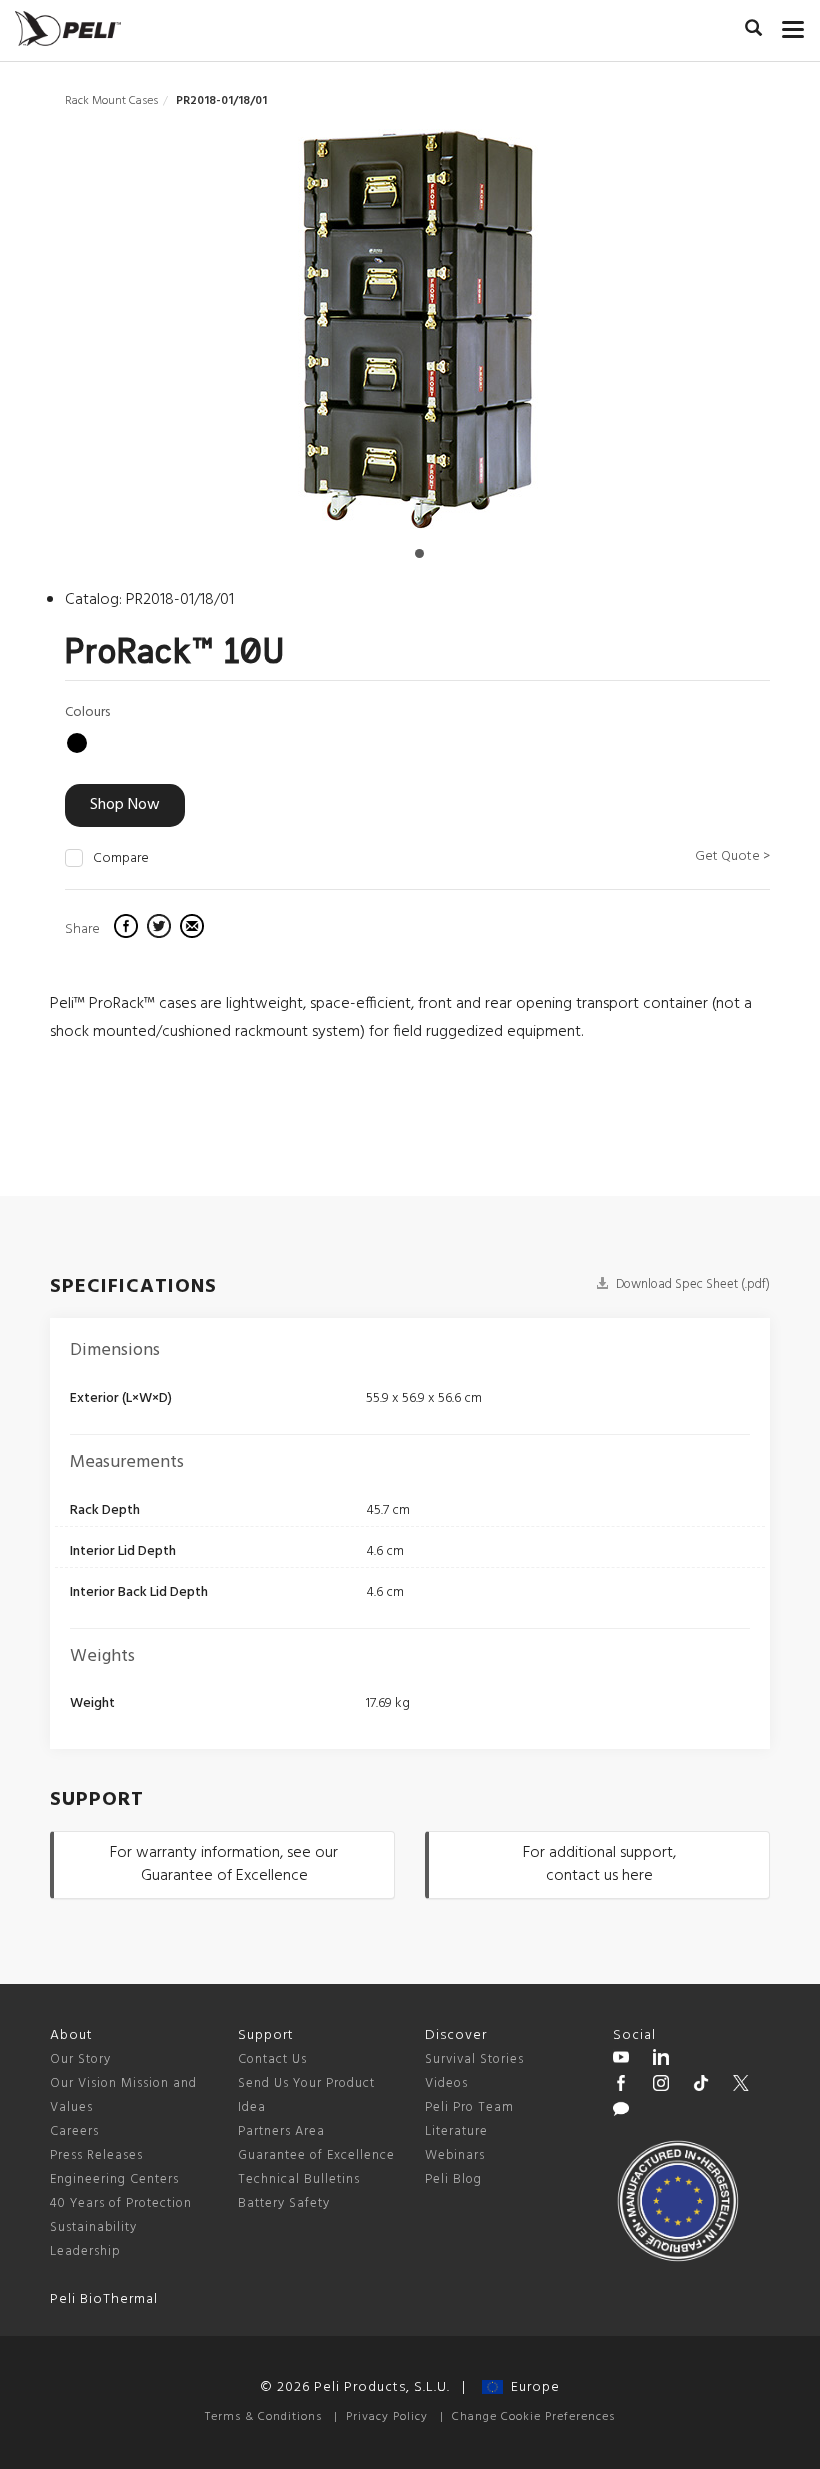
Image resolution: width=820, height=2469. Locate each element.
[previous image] (169, 336)
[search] (753, 31)
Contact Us (272, 2059)
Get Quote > (732, 856)
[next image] (664, 336)
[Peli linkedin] (661, 2060)
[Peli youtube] (621, 2060)
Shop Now (125, 805)
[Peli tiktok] (701, 2086)
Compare (121, 859)
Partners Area (281, 2131)
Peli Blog (453, 2179)
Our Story (80, 2059)
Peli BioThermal (104, 2299)
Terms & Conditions (263, 2417)
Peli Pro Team (469, 2107)
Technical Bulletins (299, 2179)
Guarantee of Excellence (316, 2155)
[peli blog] (621, 2112)
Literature (456, 2131)
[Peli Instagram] (661, 2086)
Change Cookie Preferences (533, 2417)
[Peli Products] (621, 2086)
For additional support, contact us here (599, 1864)
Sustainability (93, 2227)
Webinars (455, 2155)
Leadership (85, 2251)
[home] (68, 28)
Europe (531, 2387)
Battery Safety (284, 2203)
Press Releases (96, 2155)
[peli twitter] (741, 2086)
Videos (446, 2083)
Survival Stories (474, 2059)
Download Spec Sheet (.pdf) (691, 1284)
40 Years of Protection (121, 2203)
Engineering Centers (114, 2179)
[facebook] (128, 929)
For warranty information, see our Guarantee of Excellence (224, 1864)
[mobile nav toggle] (793, 25)
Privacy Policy (387, 2417)
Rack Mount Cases (111, 101)
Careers (74, 2131)
